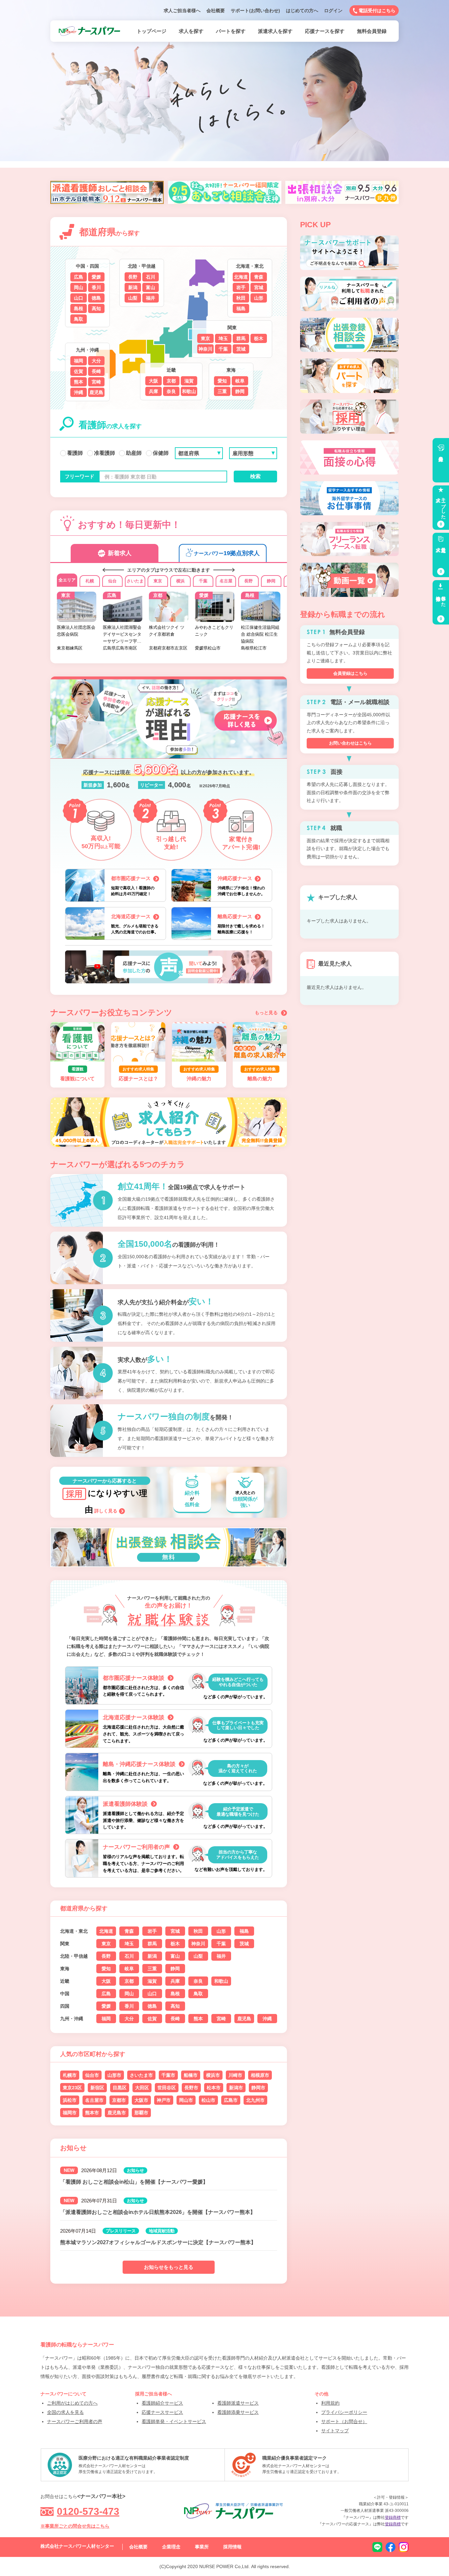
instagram (404, 2547)
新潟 (133, 287)
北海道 (241, 277)
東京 (205, 338)
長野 (133, 277)
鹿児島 (96, 392)
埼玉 (223, 338)
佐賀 (79, 371)
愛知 (222, 381)
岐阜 (240, 381)
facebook (390, 2547)
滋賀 (189, 381)
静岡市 (258, 2088)
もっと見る (266, 1013)
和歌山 (189, 391)
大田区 (142, 2088)
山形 (259, 298)
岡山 (79, 287)
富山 (151, 287)
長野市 (191, 2088)
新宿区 (97, 2088)
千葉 (223, 349)
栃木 (259, 338)
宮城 (259, 287)
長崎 (96, 371)
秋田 (241, 298)
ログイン (333, 11)
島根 (79, 308)
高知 (96, 308)
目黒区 (120, 2088)
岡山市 (186, 2100)
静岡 (240, 391)
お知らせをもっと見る (169, 2267)
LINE (377, 2547)
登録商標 (393, 2517)
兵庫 (154, 391)
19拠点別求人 (227, 553)
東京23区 (72, 2088)
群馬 (241, 338)
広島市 (231, 2100)
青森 (259, 277)
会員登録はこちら (350, 673)
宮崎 (96, 382)
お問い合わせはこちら (350, 743)
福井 (151, 298)
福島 (241, 308)
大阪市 (141, 2100)
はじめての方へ (302, 11)
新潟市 (236, 2088)
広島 (79, 277)
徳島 (96, 298)
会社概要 (216, 11)
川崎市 (235, 2075)
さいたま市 (141, 2075)
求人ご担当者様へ (182, 11)
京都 (171, 381)
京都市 (119, 2100)
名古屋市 (94, 2100)
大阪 (154, 381)
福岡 (79, 361)
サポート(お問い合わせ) (255, 11)
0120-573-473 (88, 2511)
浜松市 (70, 2100)
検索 (255, 476)
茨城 (241, 349)
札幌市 (70, 2075)
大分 (96, 361)
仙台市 (92, 2075)
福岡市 (70, 2113)
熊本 (79, 382)
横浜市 (213, 2075)
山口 (79, 298)
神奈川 (205, 349)
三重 (222, 391)
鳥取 (79, 319)
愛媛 (96, 277)
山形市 (114, 2075)
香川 (96, 287)
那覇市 (141, 2113)
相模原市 (260, 2075)
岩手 (241, 287)
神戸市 (164, 2100)
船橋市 (191, 2075)
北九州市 (255, 2100)
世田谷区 (167, 2088)
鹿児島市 (117, 2113)
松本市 (214, 2088)
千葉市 (168, 2075)
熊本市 (92, 2113)
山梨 (133, 298)
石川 (151, 277)
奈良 (171, 391)
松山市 (208, 2100)
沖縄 (79, 392)
